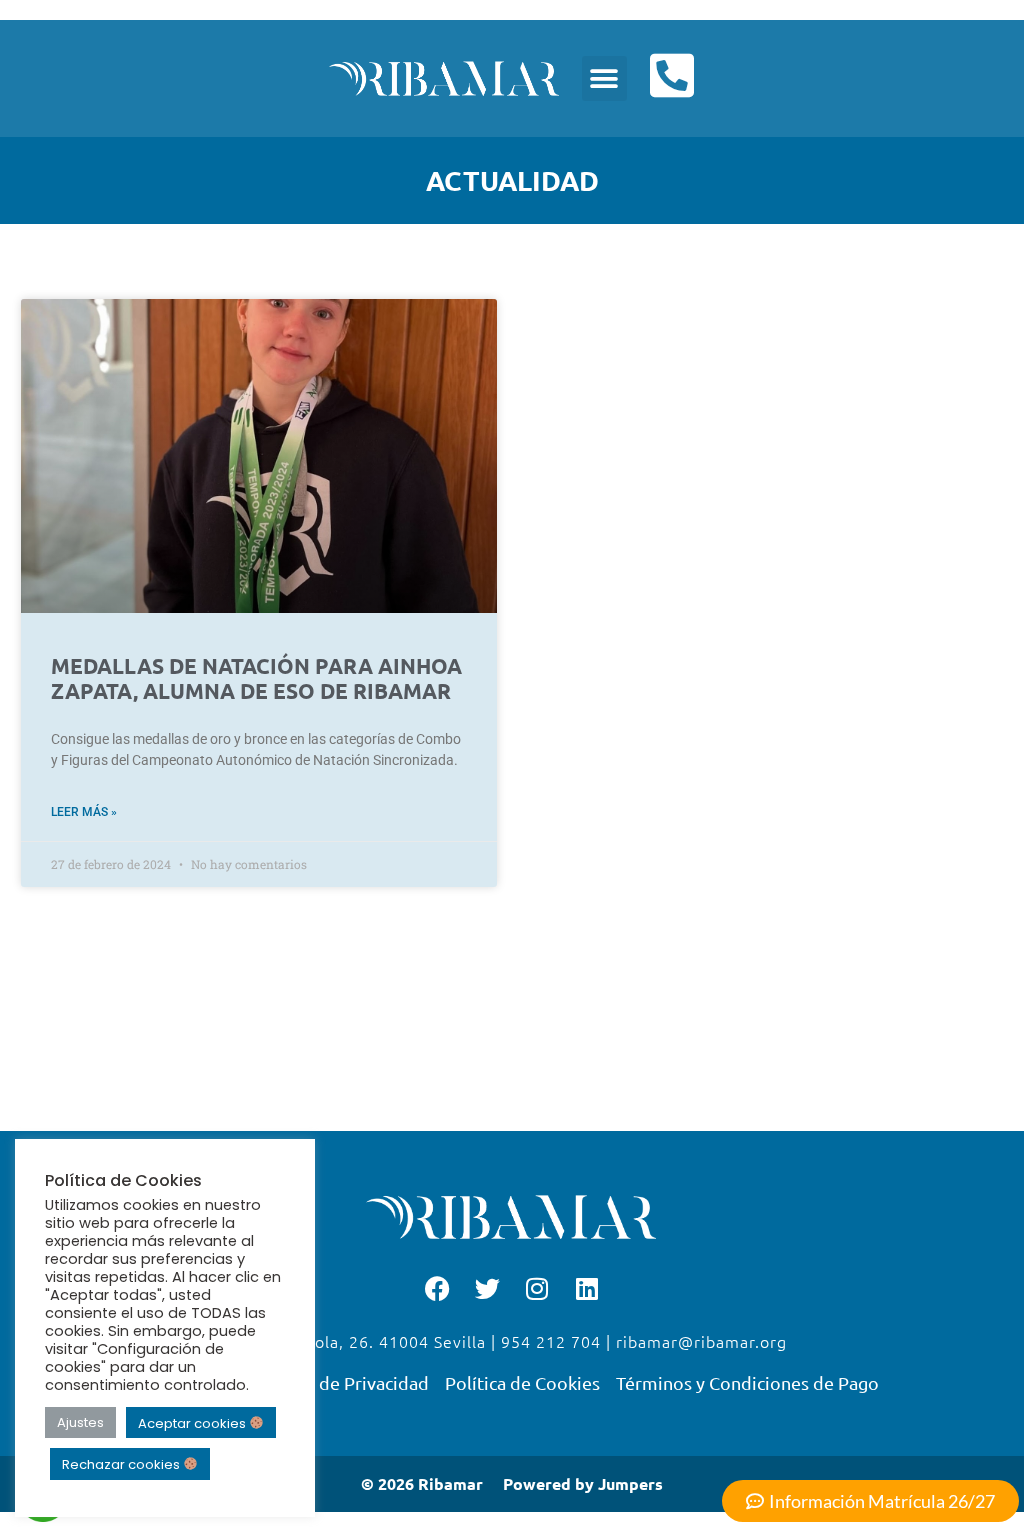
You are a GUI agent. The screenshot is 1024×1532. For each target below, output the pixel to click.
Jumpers (630, 1483)
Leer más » (84, 812)
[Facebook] (437, 1288)
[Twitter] (487, 1288)
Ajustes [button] (80, 1422)
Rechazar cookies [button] (122, 1464)
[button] (604, 78)
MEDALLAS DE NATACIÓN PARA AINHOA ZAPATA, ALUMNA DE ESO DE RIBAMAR (256, 678)
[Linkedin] (587, 1288)
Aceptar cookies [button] (193, 1422)
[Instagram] (537, 1288)
